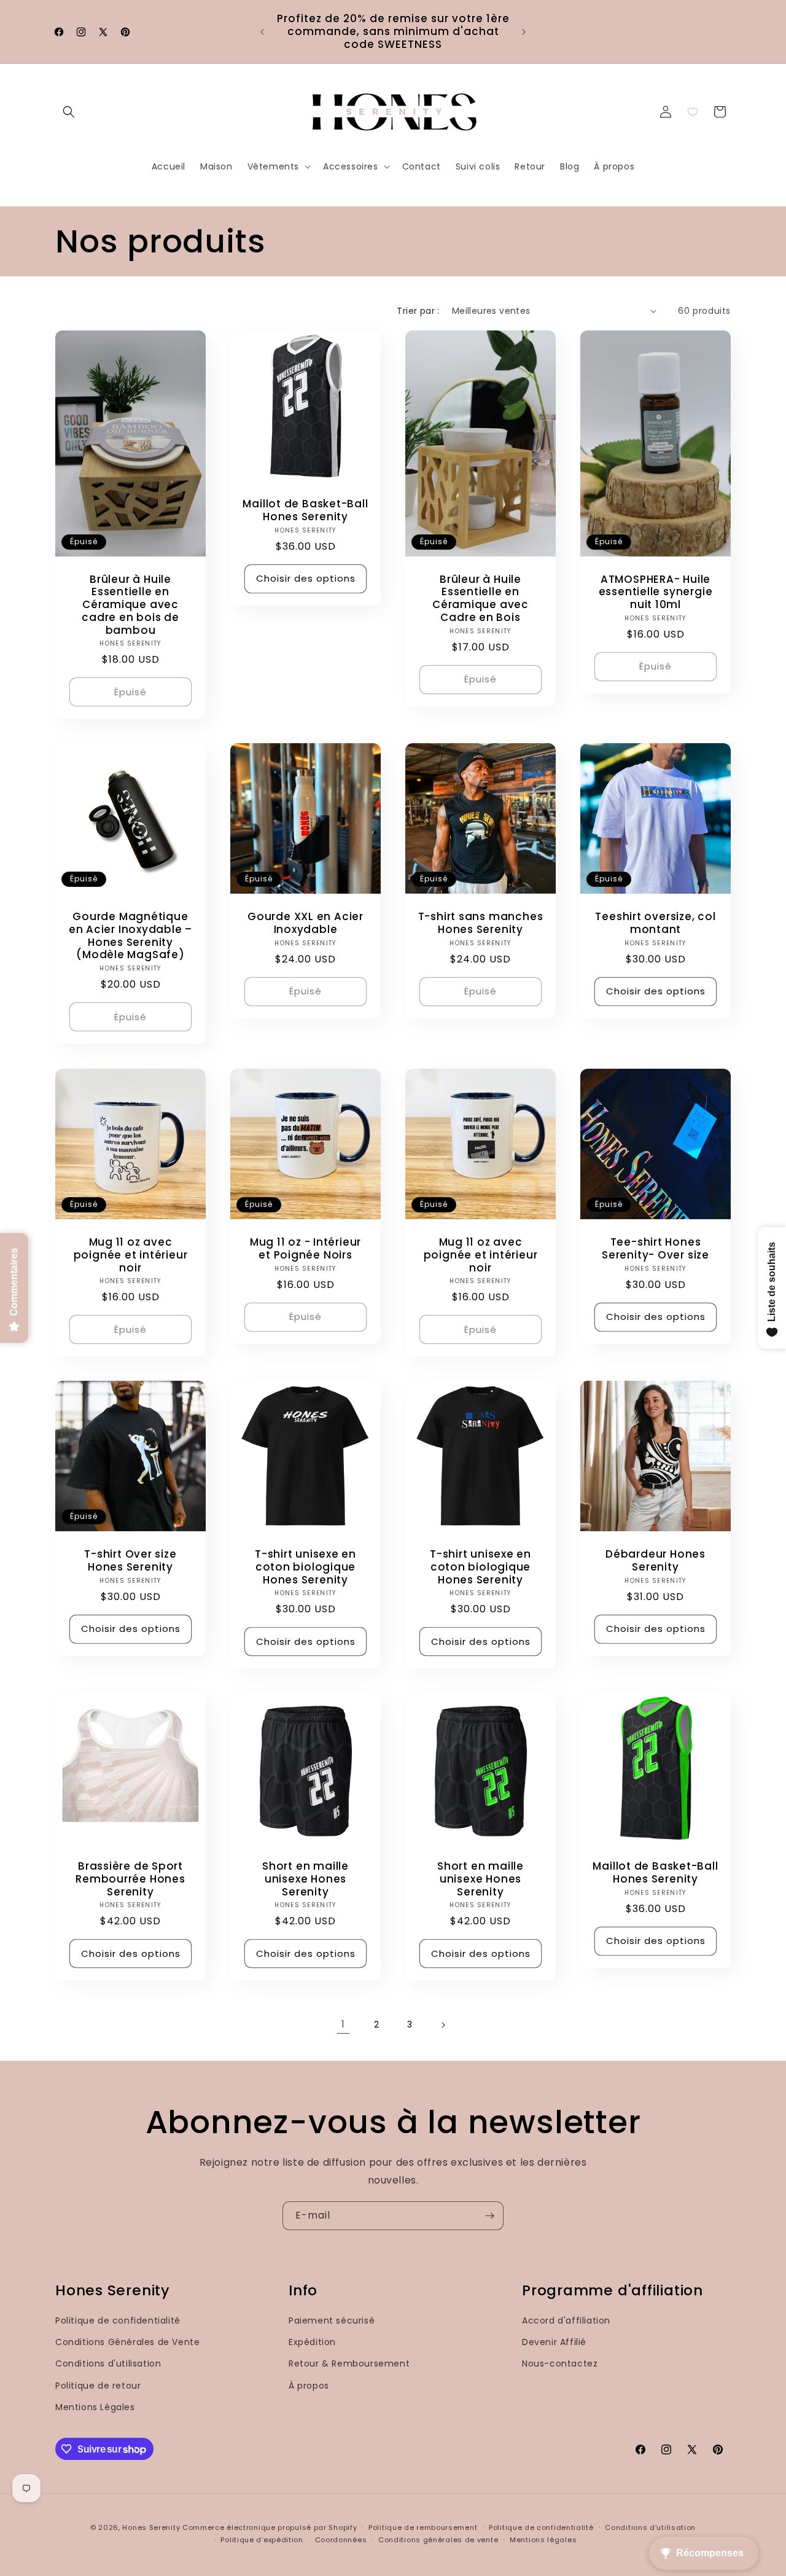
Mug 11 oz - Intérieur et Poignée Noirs (305, 1249)
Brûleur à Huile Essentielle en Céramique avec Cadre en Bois (481, 598)
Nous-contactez (560, 2364)
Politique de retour (98, 2386)
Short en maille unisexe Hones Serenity (305, 1879)
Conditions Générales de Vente (127, 2342)
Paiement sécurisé (332, 2320)
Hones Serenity (151, 2527)
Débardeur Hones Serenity (656, 1561)
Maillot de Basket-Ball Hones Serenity (305, 510)
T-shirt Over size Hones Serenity (130, 1561)
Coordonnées (341, 2540)
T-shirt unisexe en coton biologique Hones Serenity (305, 1567)
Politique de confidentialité (118, 2320)
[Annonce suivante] (524, 32)
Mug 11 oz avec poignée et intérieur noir (131, 1255)
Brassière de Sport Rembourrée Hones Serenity (130, 1879)
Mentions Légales (95, 2407)
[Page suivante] (443, 2025)
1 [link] (343, 2024)
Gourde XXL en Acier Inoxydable (305, 923)
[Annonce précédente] (262, 32)
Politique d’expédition (262, 2540)
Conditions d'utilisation (108, 2364)
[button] (69, 112)
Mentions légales (543, 2540)
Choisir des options (306, 578)
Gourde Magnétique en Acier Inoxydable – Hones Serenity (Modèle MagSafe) (130, 936)
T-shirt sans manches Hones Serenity (481, 923)
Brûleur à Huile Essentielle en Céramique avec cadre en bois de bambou (130, 604)
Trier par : (418, 311)
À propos (309, 2386)
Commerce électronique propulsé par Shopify (270, 2527)
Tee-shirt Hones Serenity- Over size (656, 1249)
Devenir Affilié (554, 2342)
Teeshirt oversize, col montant (655, 923)
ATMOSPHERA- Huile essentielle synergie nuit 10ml (656, 591)
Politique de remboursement (423, 2527)
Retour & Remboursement (349, 2364)
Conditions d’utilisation (650, 2527)
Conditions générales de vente (438, 2540)
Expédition (312, 2342)
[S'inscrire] (489, 2216)
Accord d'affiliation (566, 2320)
